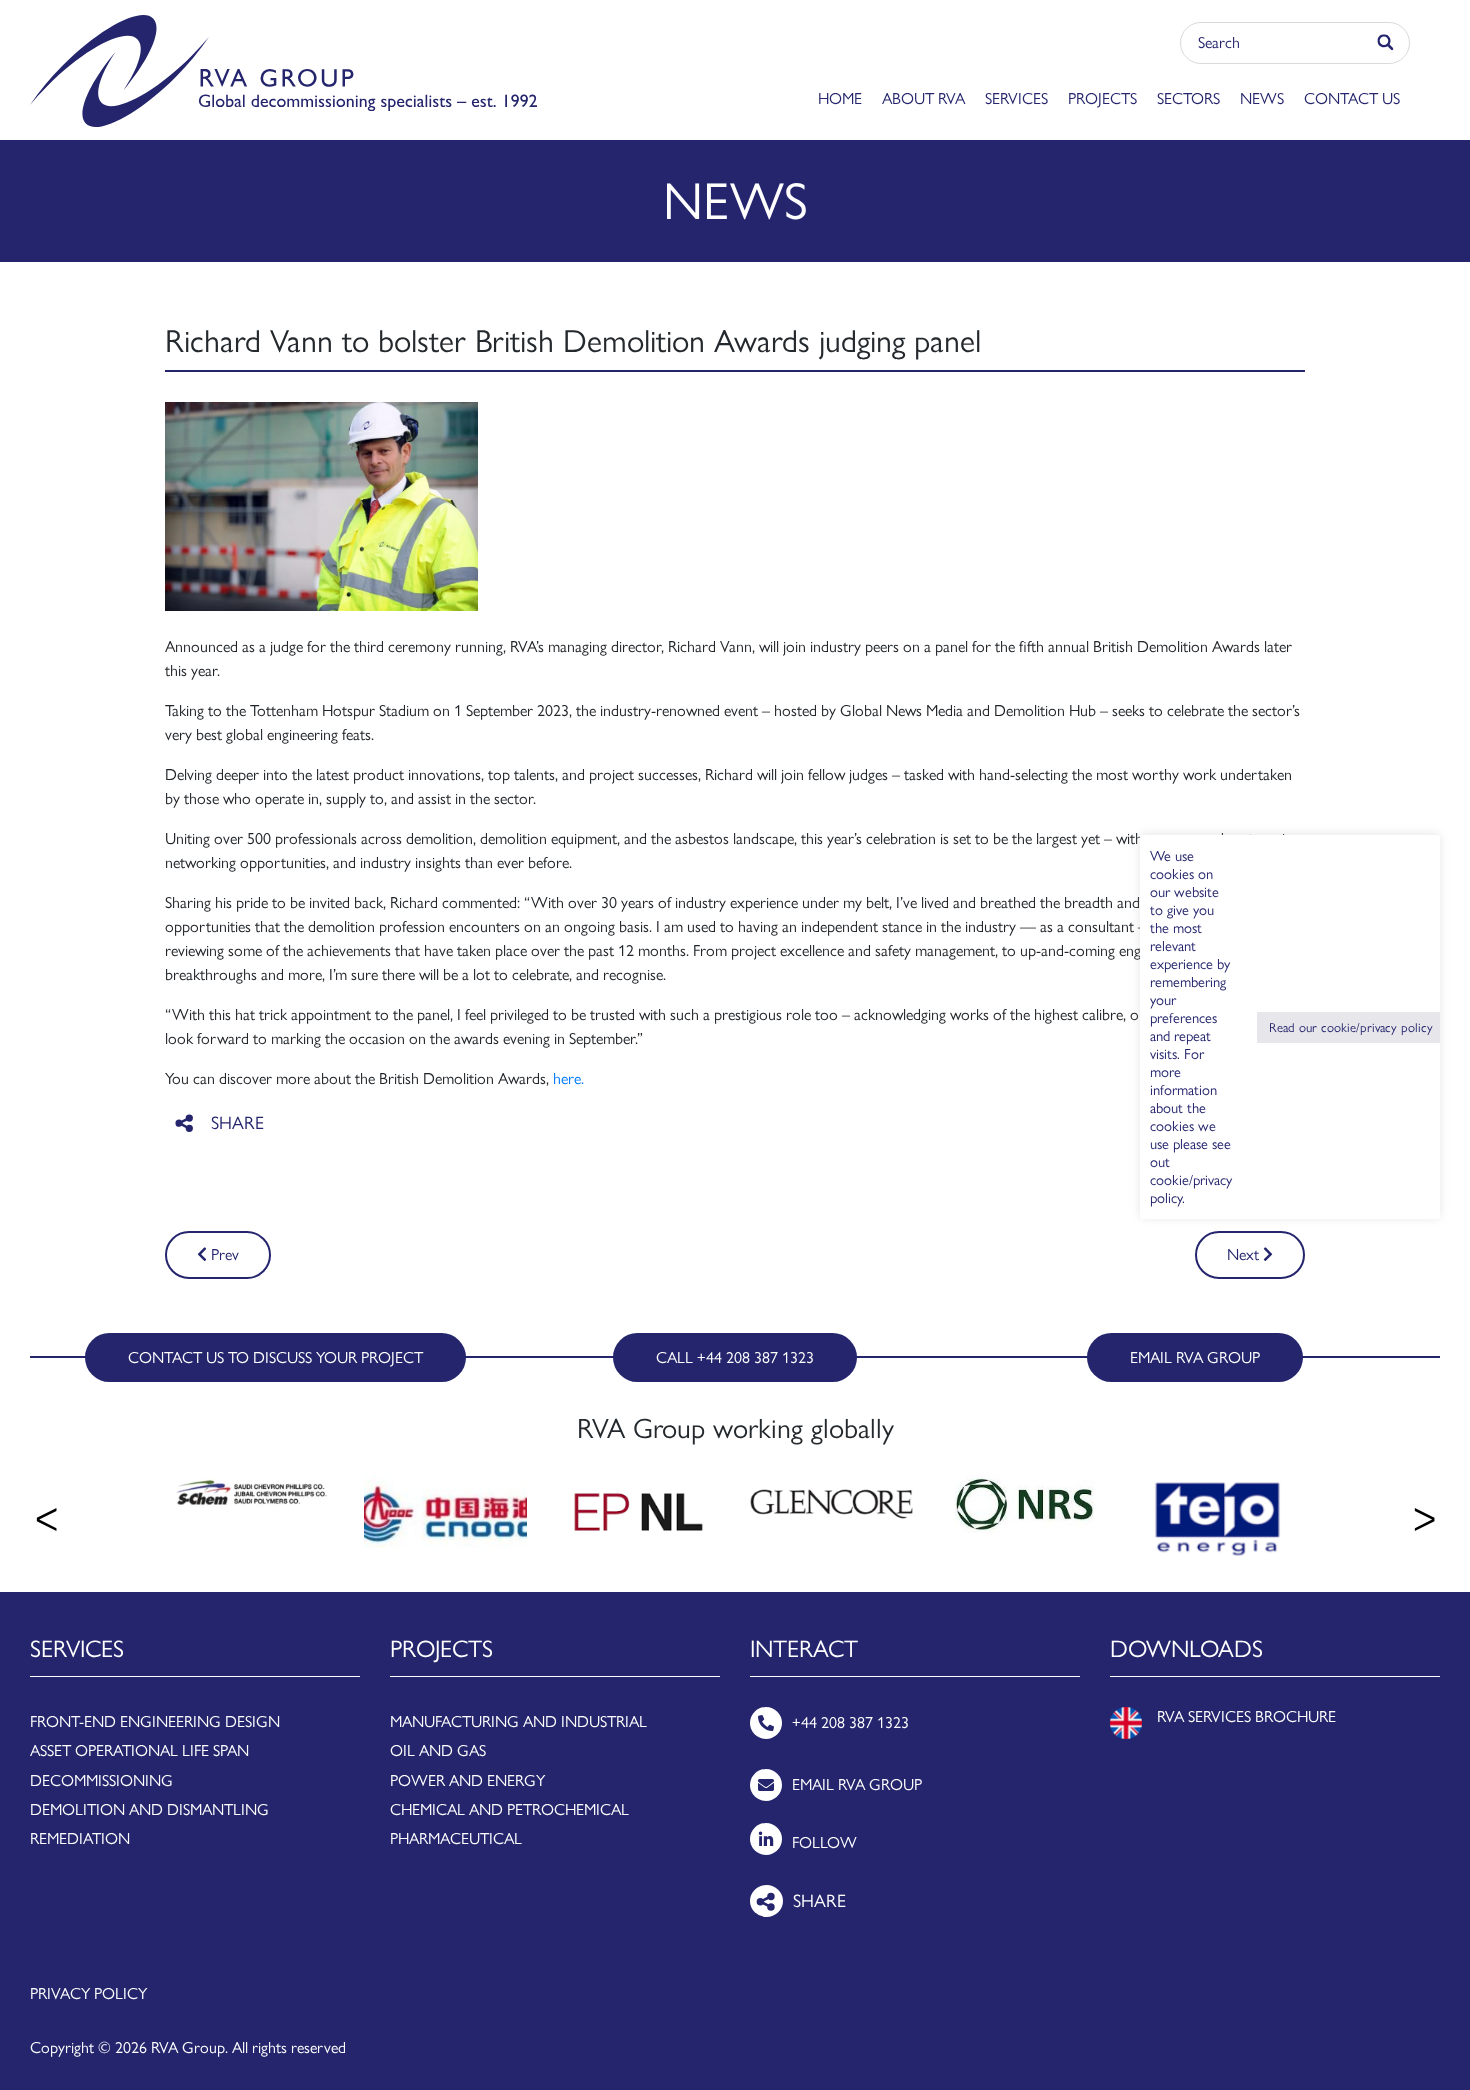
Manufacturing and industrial (518, 1721)
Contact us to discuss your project (275, 1357)
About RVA (923, 98)
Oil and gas (438, 1750)
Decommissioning (101, 1780)
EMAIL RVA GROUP (1195, 1357)
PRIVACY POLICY (88, 1993)
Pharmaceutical (456, 1838)
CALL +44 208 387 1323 (735, 1357)
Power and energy (467, 1780)
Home (840, 98)
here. (568, 1078)
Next (1245, 1254)
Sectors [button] (1188, 98)
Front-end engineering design (155, 1721)
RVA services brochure (1246, 1716)
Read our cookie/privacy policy (1351, 1027)
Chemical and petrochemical (509, 1809)
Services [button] (1016, 98)
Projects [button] (1102, 98)
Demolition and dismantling (149, 1809)
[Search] (1386, 43)
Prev (223, 1254)
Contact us (1352, 98)
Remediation (80, 1838)
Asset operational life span (139, 1750)
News (1262, 98)
